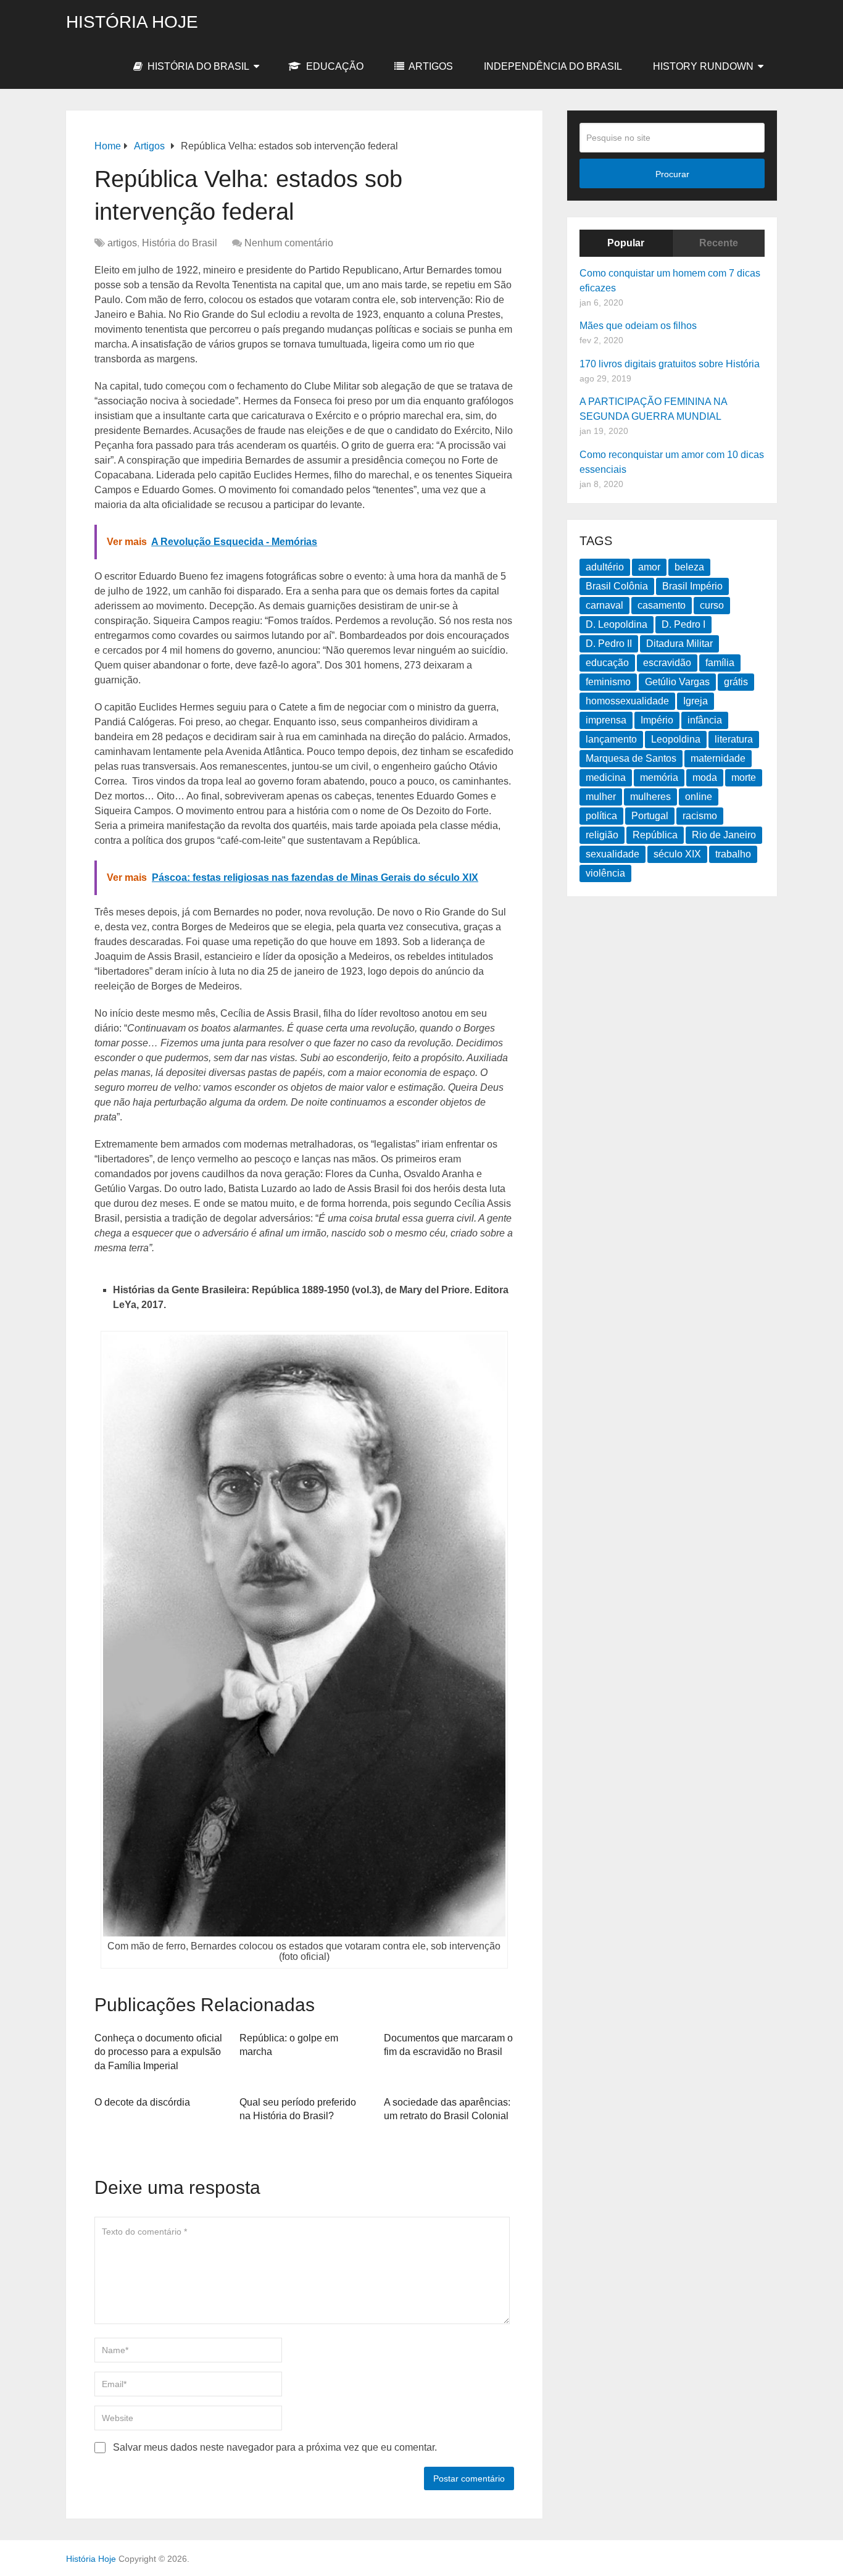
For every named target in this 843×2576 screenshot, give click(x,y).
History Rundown (703, 66)
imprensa (606, 720)
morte (744, 777)
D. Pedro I (683, 624)
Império (657, 720)
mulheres (650, 797)
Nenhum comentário (289, 243)
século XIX (677, 854)
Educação (334, 66)
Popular (626, 243)
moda (705, 777)
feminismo (608, 682)
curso (712, 605)
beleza (689, 567)
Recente (719, 243)
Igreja (696, 701)
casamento (662, 605)
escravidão (667, 663)
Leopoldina (676, 739)
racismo (700, 816)
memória (659, 777)
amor (649, 567)
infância (705, 720)
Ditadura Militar (679, 644)
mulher (601, 797)
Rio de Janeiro (724, 835)
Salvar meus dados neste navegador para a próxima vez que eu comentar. (275, 2447)
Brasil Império (692, 586)
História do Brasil (197, 66)
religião (602, 835)
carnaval (604, 605)
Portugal (650, 816)
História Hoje (132, 22)
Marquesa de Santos (631, 758)
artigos (430, 66)
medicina (606, 777)
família (720, 663)
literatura (734, 739)
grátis (736, 682)
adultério (605, 567)
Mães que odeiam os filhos (638, 326)
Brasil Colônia (617, 586)
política (601, 816)
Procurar (672, 174)
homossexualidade (627, 701)
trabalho (733, 854)
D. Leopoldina (617, 624)
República (655, 835)
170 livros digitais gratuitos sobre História (670, 364)
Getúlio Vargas (677, 682)
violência (605, 873)
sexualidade (613, 854)
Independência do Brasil (553, 66)
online (699, 797)
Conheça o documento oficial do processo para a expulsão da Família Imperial (158, 2052)
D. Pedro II (609, 644)
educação (607, 663)
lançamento (611, 739)
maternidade (718, 758)
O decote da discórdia (142, 2102)
